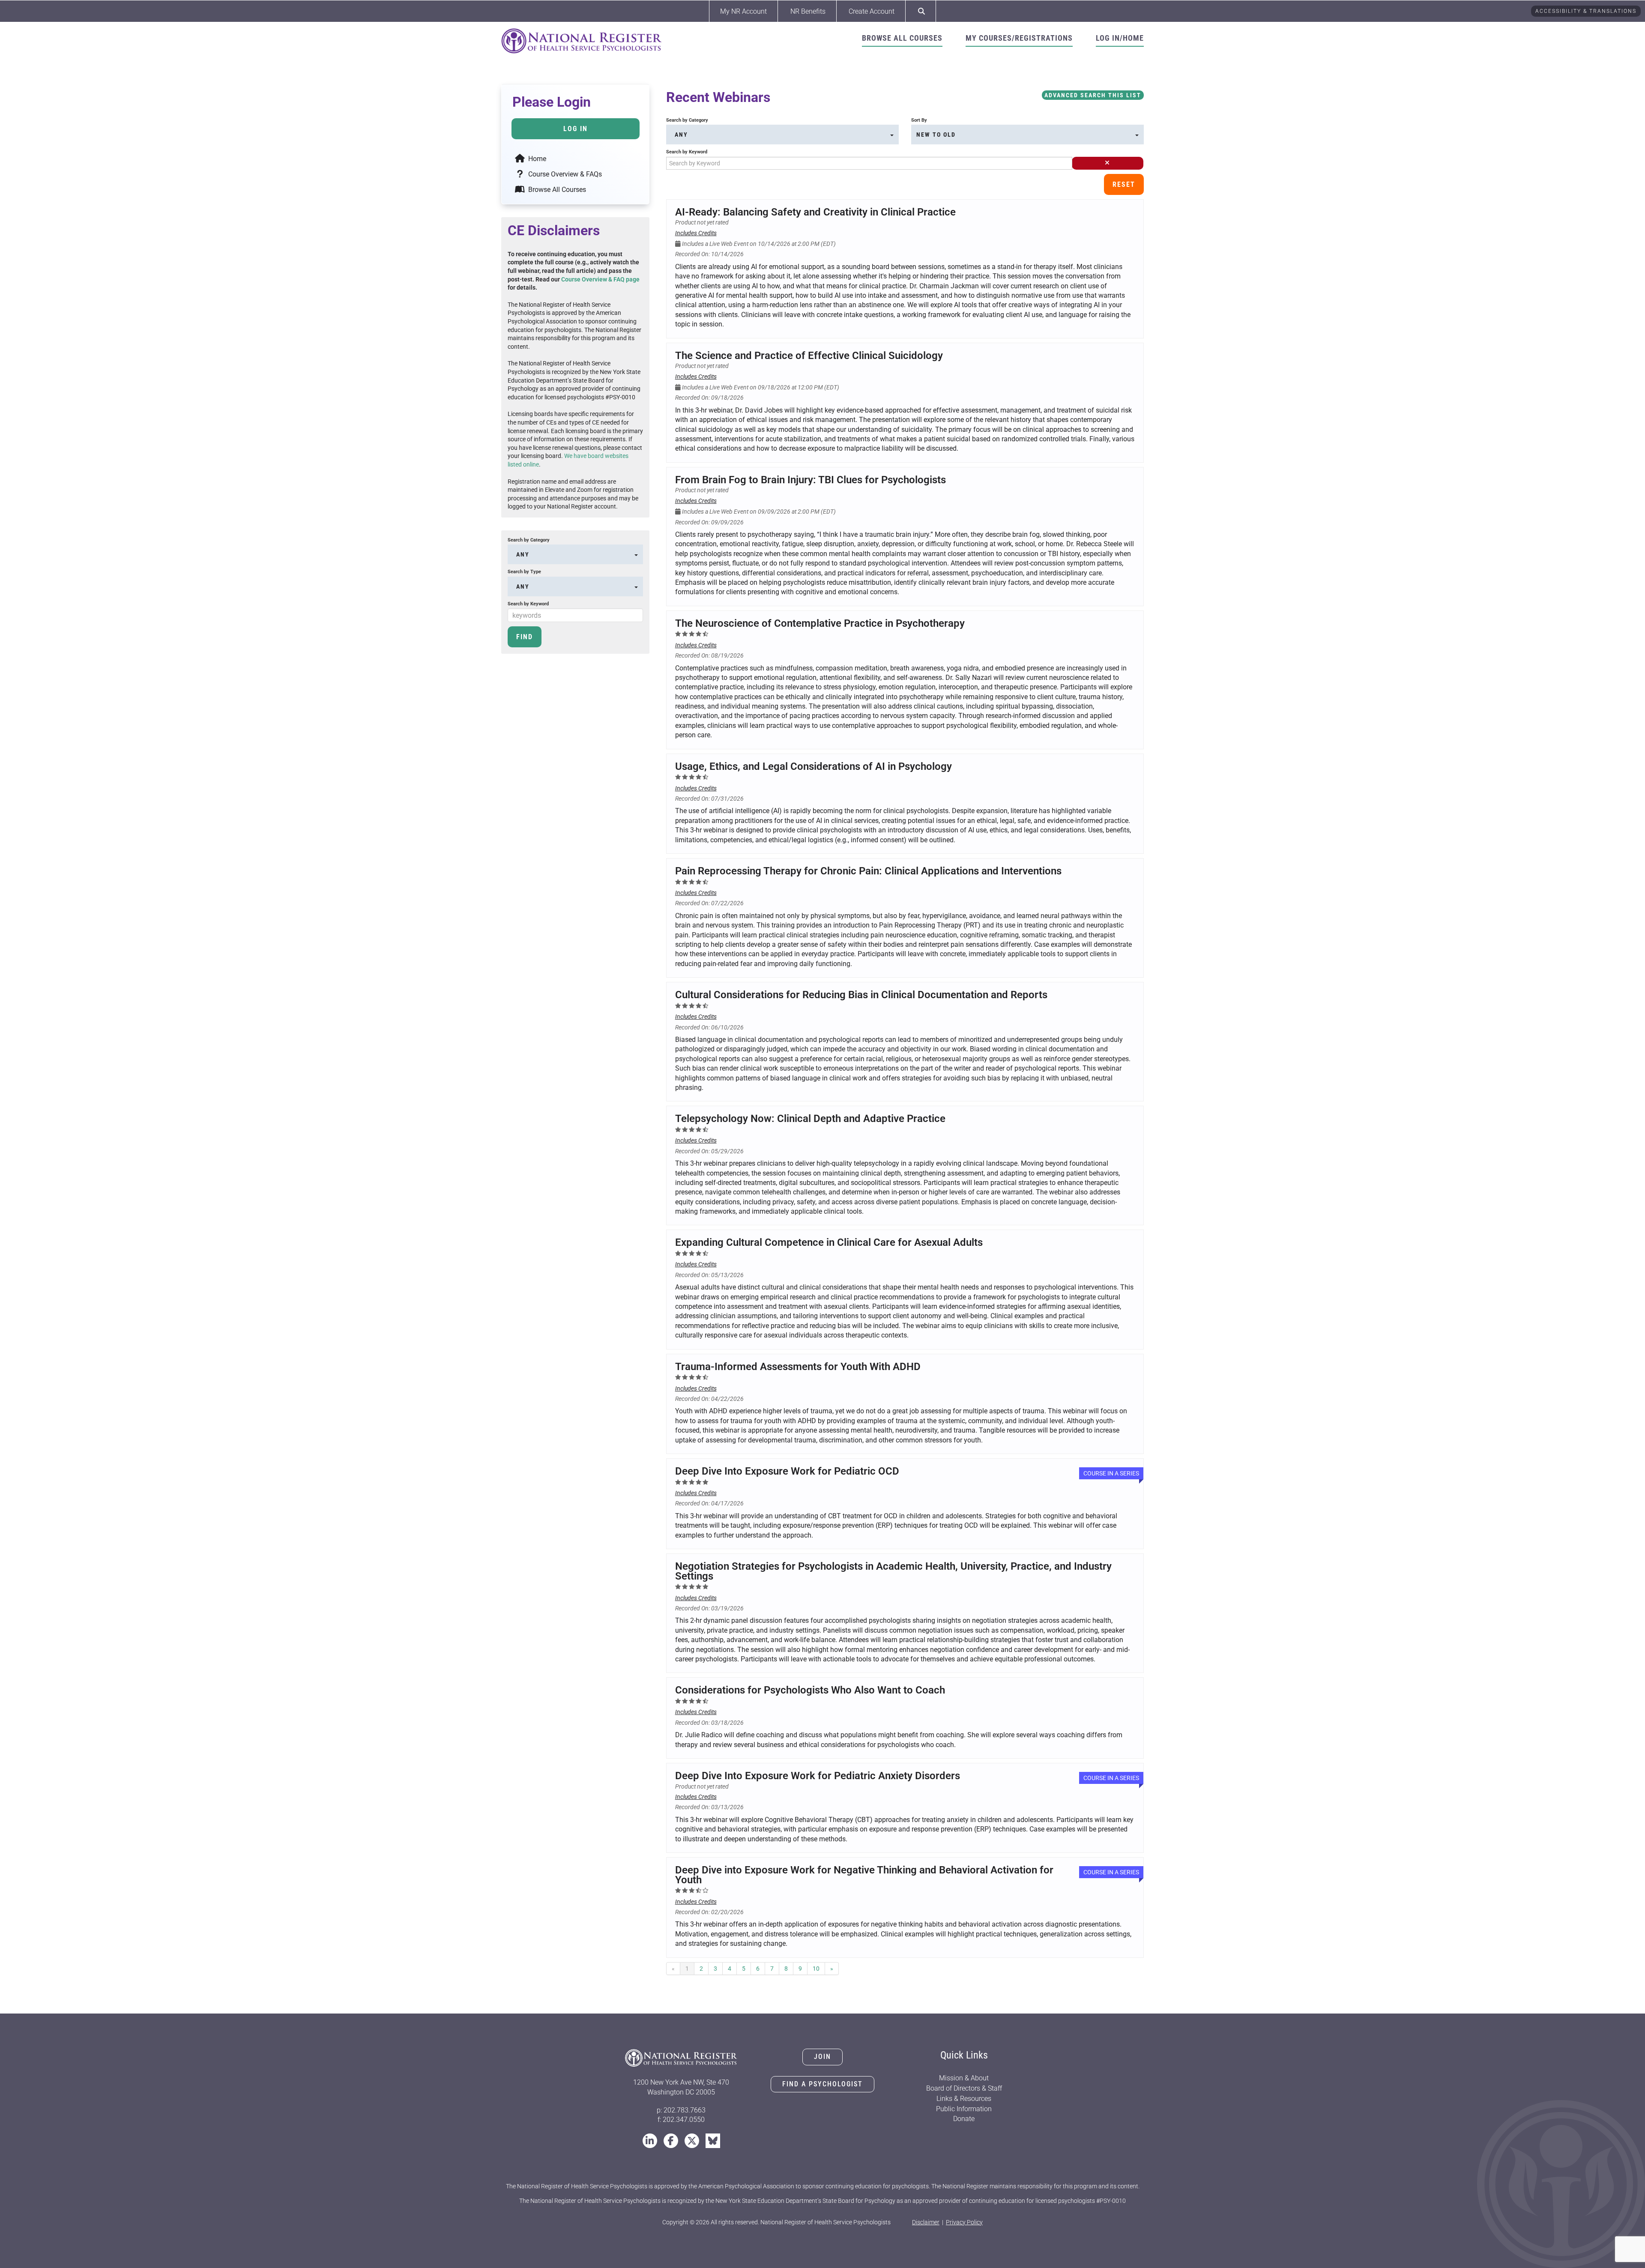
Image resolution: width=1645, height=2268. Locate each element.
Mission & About (964, 2078)
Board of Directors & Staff (964, 2088)
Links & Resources (964, 2099)
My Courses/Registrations (1019, 38)
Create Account (872, 11)
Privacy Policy (964, 2222)
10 (816, 1969)
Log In (576, 129)
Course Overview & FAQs (564, 174)
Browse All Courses (902, 38)
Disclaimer (926, 2222)
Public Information (964, 2109)
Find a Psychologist (822, 2084)
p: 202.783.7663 (681, 2110)
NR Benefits (808, 11)
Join (822, 2057)
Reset (1124, 184)
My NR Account (743, 11)
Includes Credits (696, 233)
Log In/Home (1120, 38)
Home (536, 159)
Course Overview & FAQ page (600, 279)
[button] (1108, 163)
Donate (964, 2119)
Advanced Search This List (1093, 95)
